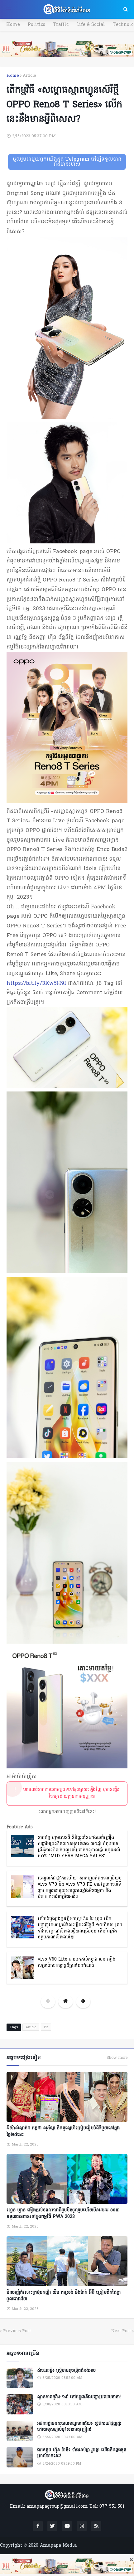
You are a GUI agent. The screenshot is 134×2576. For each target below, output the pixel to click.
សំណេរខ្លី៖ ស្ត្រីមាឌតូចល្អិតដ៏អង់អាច (66, 2371)
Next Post (121, 2331)
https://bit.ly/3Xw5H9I (36, 983)
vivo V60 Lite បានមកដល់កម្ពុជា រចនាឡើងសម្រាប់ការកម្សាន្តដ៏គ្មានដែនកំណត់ (77, 1963)
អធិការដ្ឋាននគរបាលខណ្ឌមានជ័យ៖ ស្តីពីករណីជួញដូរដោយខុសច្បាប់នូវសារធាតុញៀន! (79, 2427)
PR (46, 2027)
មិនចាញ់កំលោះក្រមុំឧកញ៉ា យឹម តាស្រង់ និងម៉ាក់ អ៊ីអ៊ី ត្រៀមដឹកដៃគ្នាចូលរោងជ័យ (64, 2296)
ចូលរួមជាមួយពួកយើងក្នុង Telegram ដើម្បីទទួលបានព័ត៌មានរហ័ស (67, 162)
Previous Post (17, 2331)
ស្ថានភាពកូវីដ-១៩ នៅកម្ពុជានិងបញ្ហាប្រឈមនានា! (79, 2397)
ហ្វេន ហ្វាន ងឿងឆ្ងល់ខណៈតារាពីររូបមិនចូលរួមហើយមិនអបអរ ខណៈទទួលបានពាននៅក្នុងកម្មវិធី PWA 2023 (63, 2214)
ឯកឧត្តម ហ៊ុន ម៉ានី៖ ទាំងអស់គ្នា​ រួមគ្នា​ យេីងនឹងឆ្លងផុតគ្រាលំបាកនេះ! (82, 2453)
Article (29, 76)
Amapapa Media (58, 2546)
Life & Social (91, 25)
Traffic (61, 25)
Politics (36, 25)
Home (13, 25)
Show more (117, 2058)
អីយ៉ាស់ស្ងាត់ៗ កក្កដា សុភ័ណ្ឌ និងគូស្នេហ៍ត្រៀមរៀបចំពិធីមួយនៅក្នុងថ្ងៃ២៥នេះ (63, 2131)
